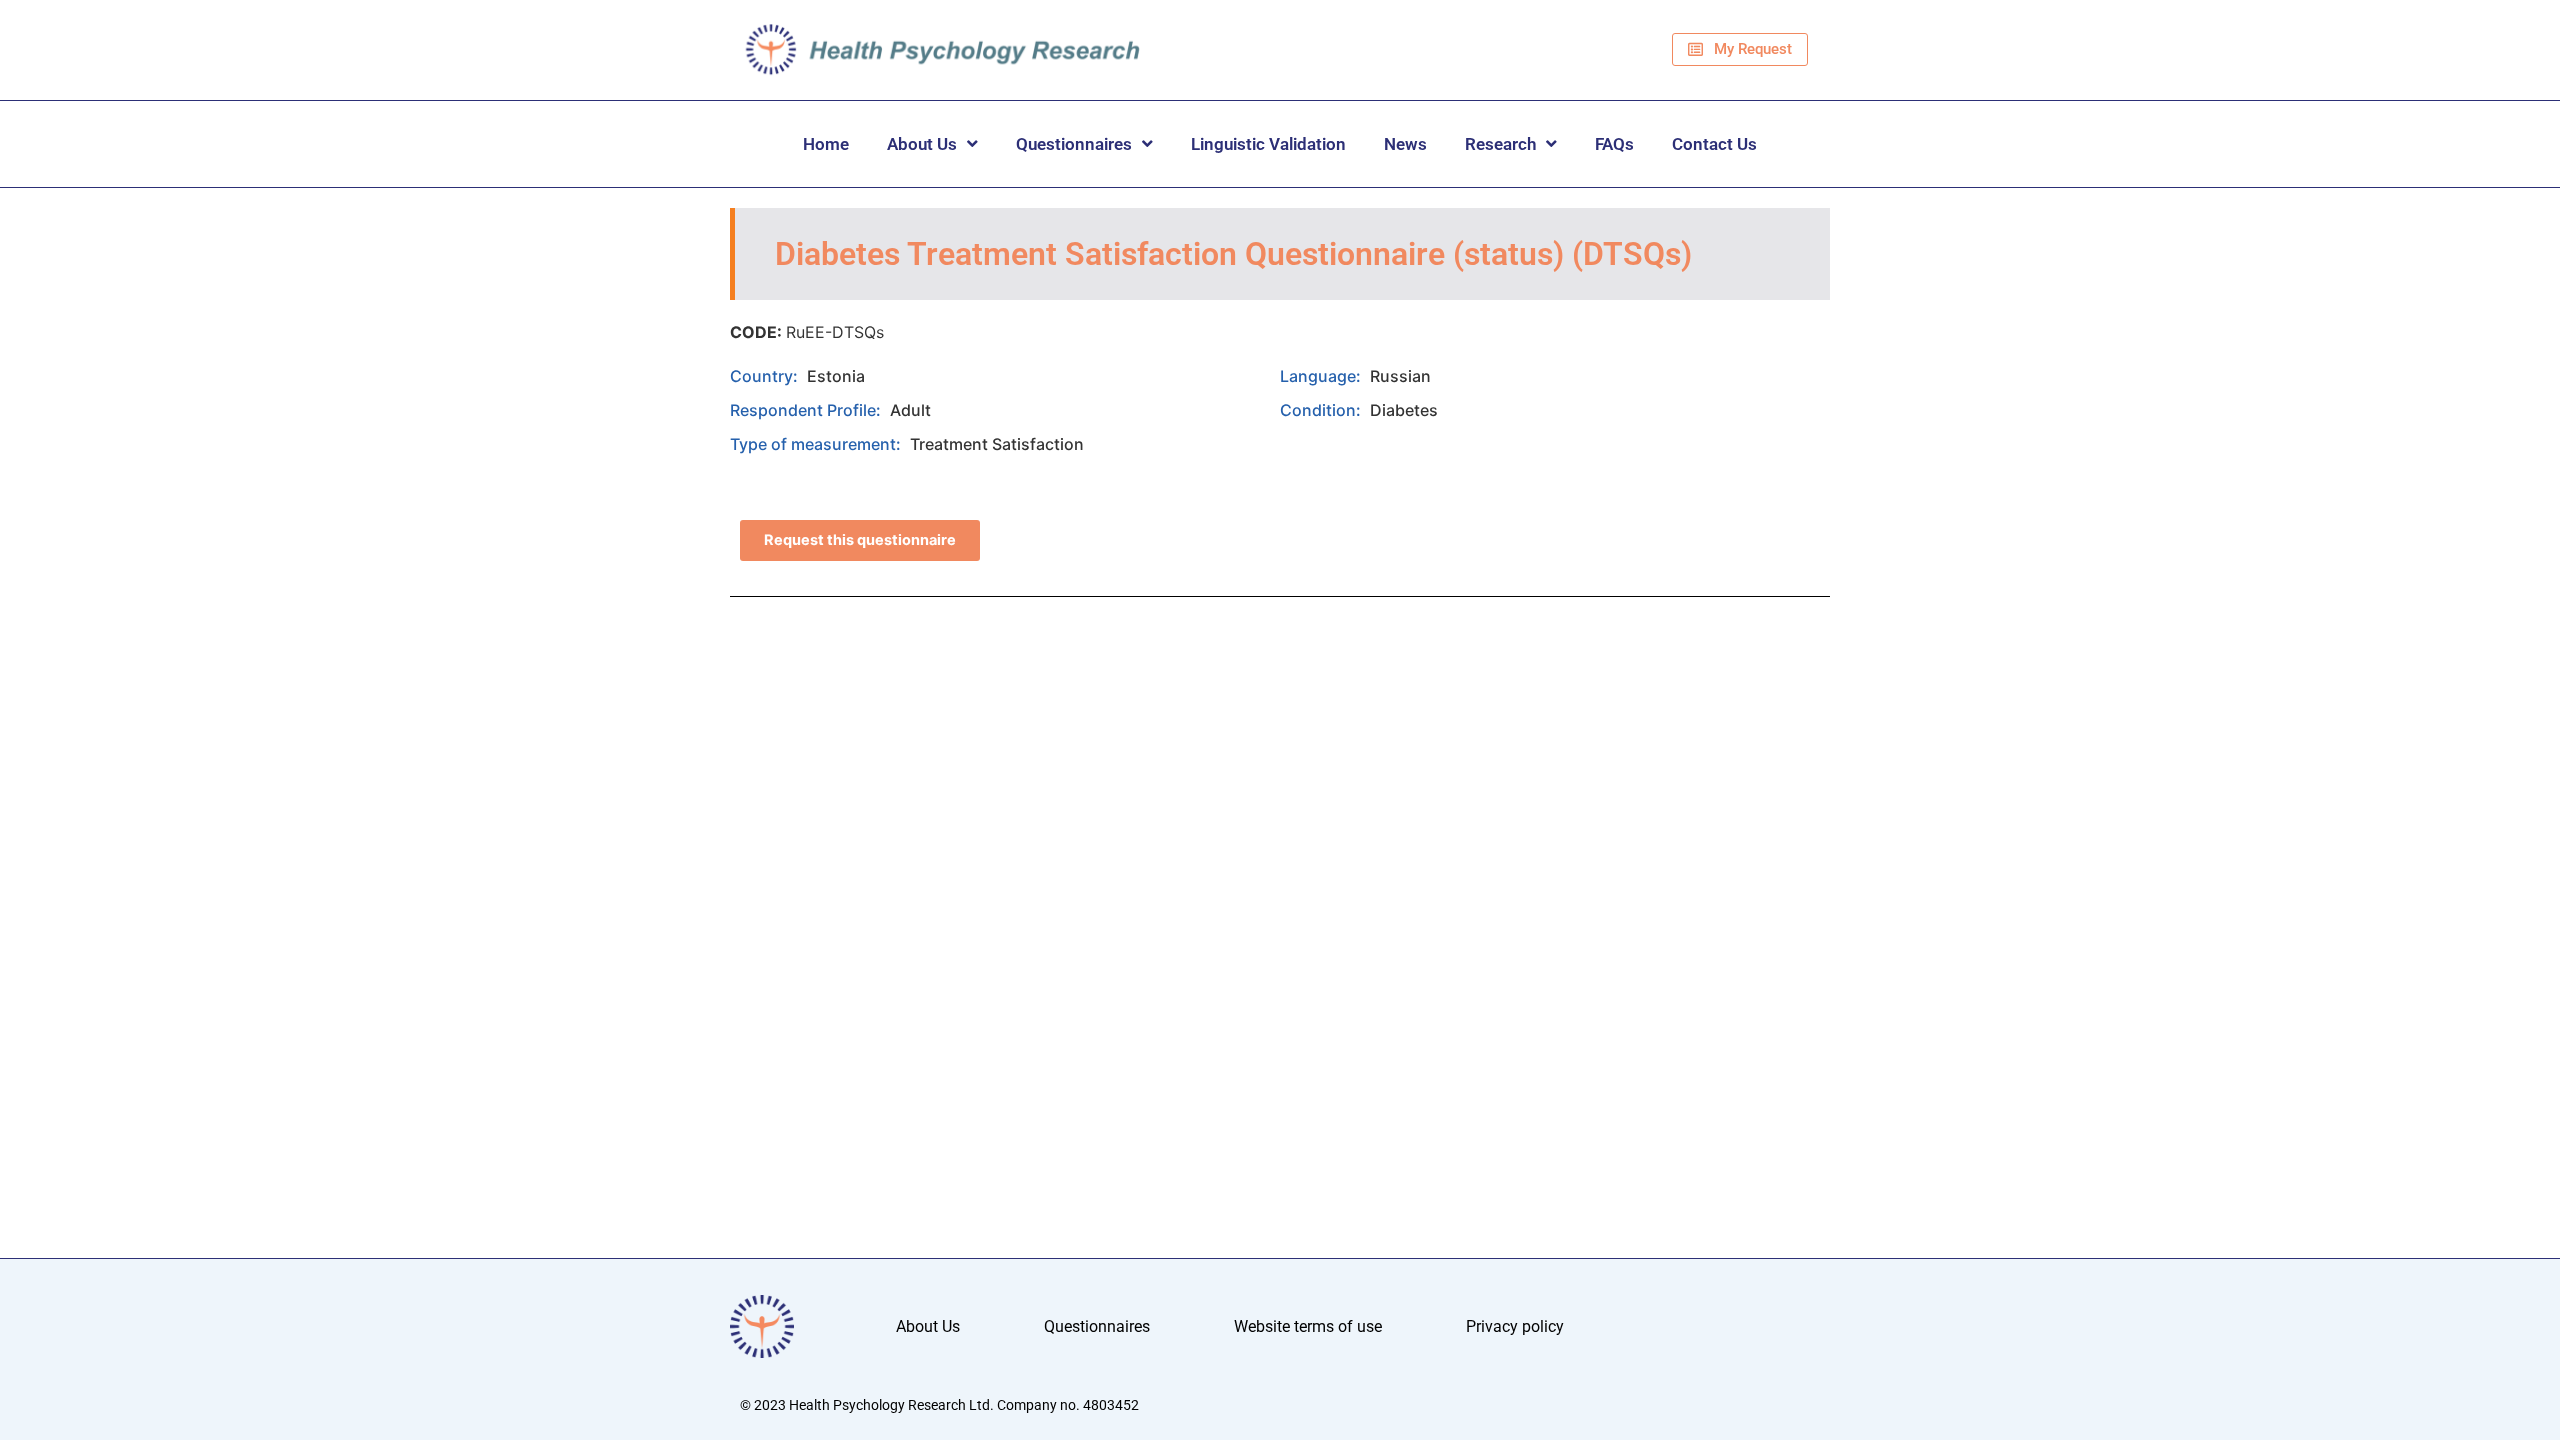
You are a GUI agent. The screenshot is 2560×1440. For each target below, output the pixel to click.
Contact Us (1714, 144)
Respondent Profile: (807, 410)
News (1405, 144)
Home (826, 144)
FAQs (1614, 144)
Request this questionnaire (860, 540)
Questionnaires (1074, 144)
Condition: (1322, 410)
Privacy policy (1515, 1326)
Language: (1322, 376)
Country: (766, 376)
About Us (922, 144)
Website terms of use (1308, 1326)
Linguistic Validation (1268, 144)
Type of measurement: (817, 444)
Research (1500, 144)
